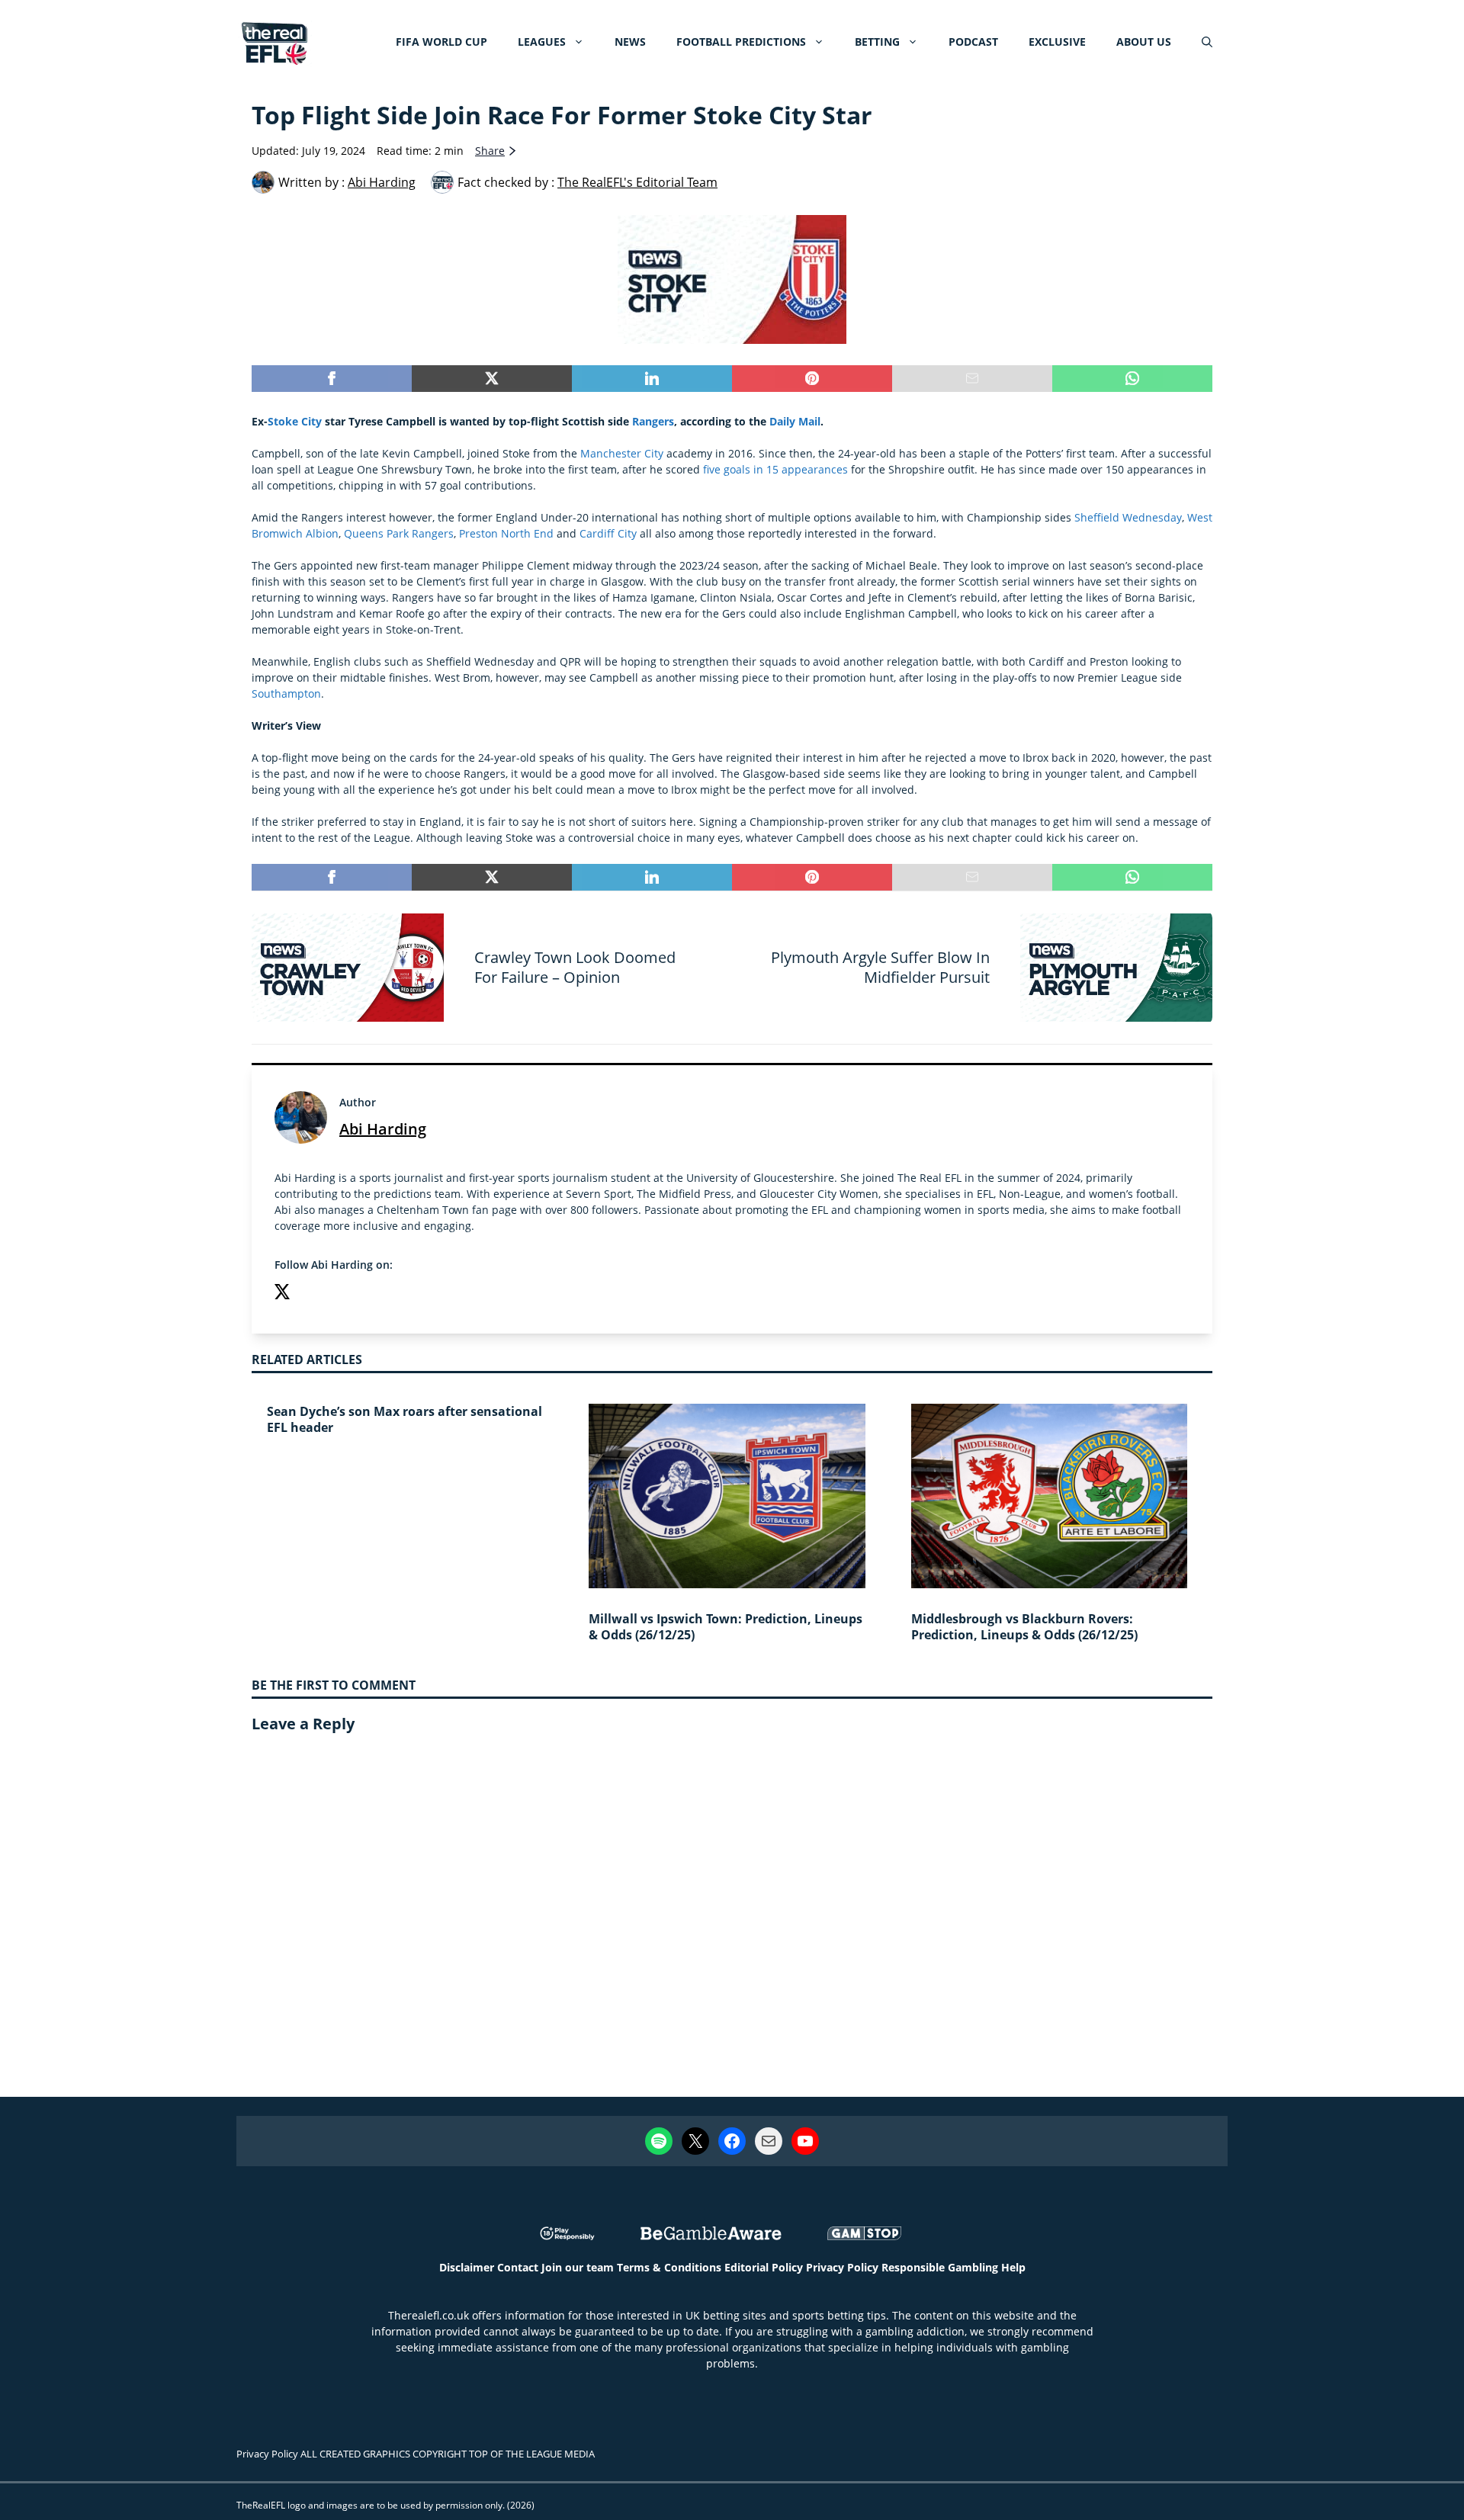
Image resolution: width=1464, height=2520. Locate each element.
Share (490, 151)
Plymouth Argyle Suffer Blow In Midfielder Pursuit (880, 967)
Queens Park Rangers (399, 533)
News (630, 42)
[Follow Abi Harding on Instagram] (313, 1294)
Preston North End (506, 533)
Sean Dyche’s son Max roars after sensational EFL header (405, 1419)
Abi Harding (383, 1129)
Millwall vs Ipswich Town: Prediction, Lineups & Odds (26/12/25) (726, 1627)
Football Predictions (741, 42)
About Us (1144, 42)
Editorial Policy (764, 2267)
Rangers (653, 421)
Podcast (973, 42)
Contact (518, 2267)
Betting (877, 42)
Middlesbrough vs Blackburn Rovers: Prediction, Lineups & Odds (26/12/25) (1024, 1627)
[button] (1207, 42)
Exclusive (1057, 42)
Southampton (286, 693)
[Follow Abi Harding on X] (282, 1294)
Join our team (578, 2267)
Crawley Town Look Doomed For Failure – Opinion (575, 967)
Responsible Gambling (940, 2267)
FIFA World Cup (441, 42)
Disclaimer (467, 2267)
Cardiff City (608, 533)
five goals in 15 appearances (775, 469)
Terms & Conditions (669, 2267)
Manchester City (622, 453)
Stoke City (295, 421)
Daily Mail (795, 421)
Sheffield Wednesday (1128, 517)
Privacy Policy (842, 2267)
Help (1013, 2267)
